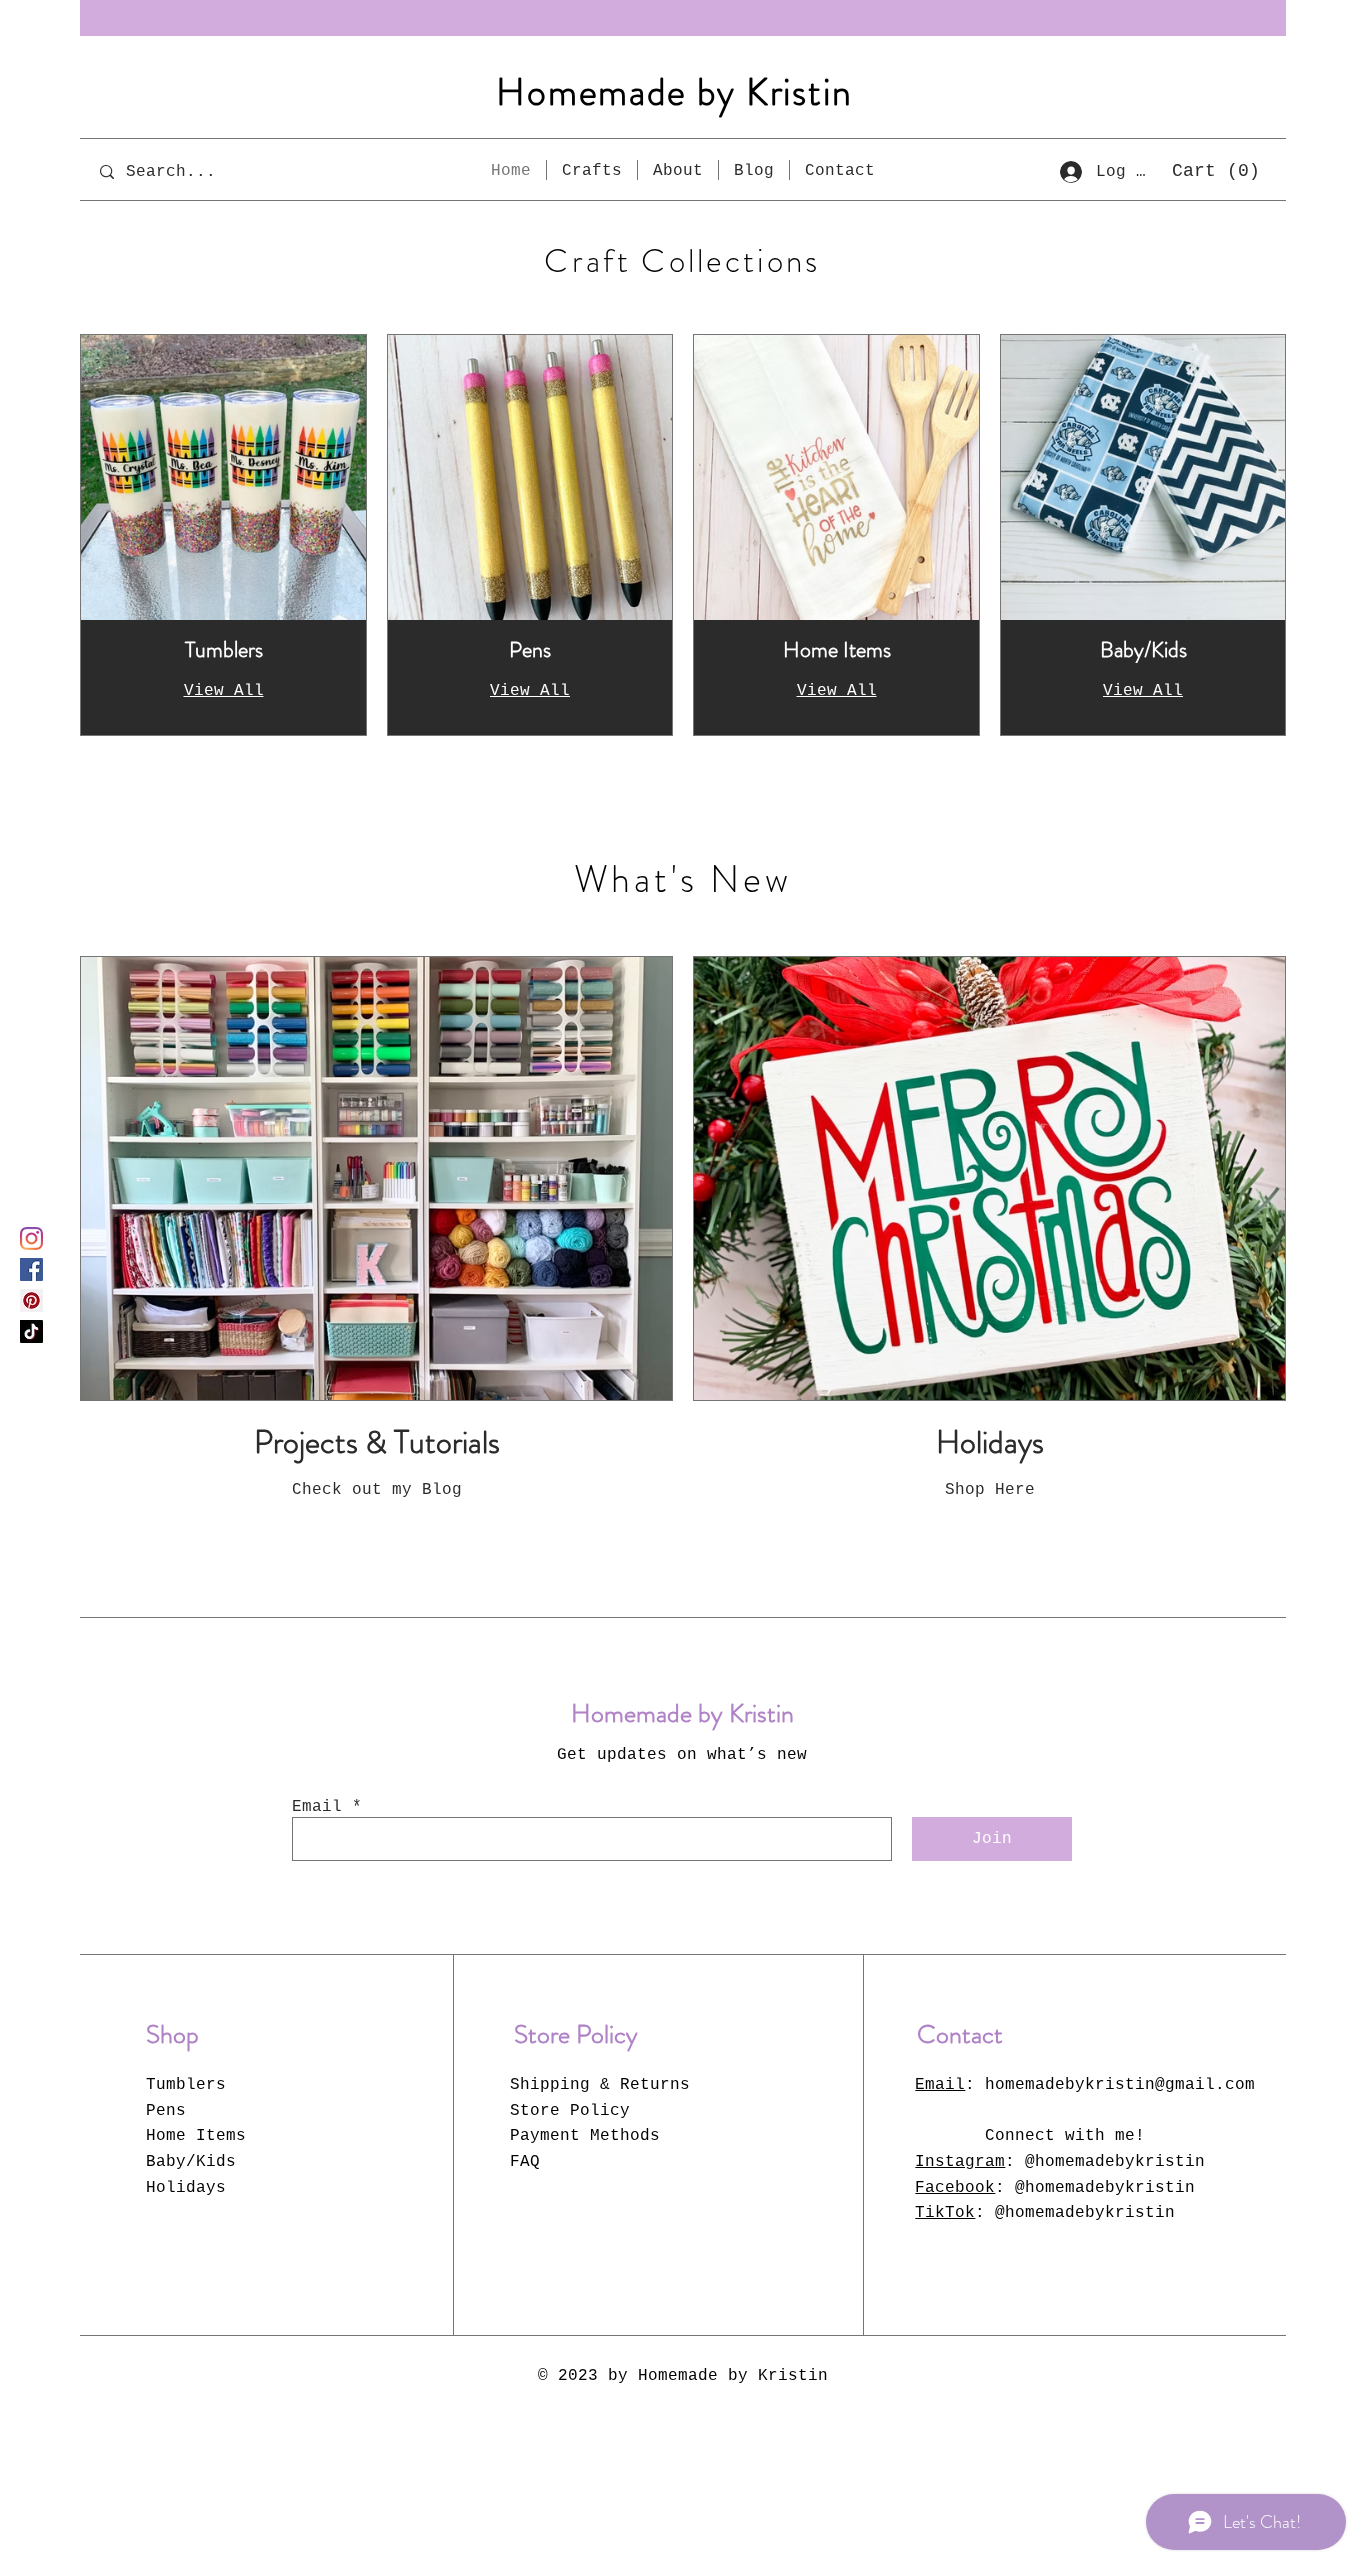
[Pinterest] (31, 1300)
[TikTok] (31, 1331)
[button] (1215, 169)
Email (317, 1807)
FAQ (525, 2162)
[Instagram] (31, 1238)
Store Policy (570, 2111)
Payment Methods (585, 2136)
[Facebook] (31, 1269)
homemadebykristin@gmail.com (1120, 2085)
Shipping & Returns (600, 2085)
